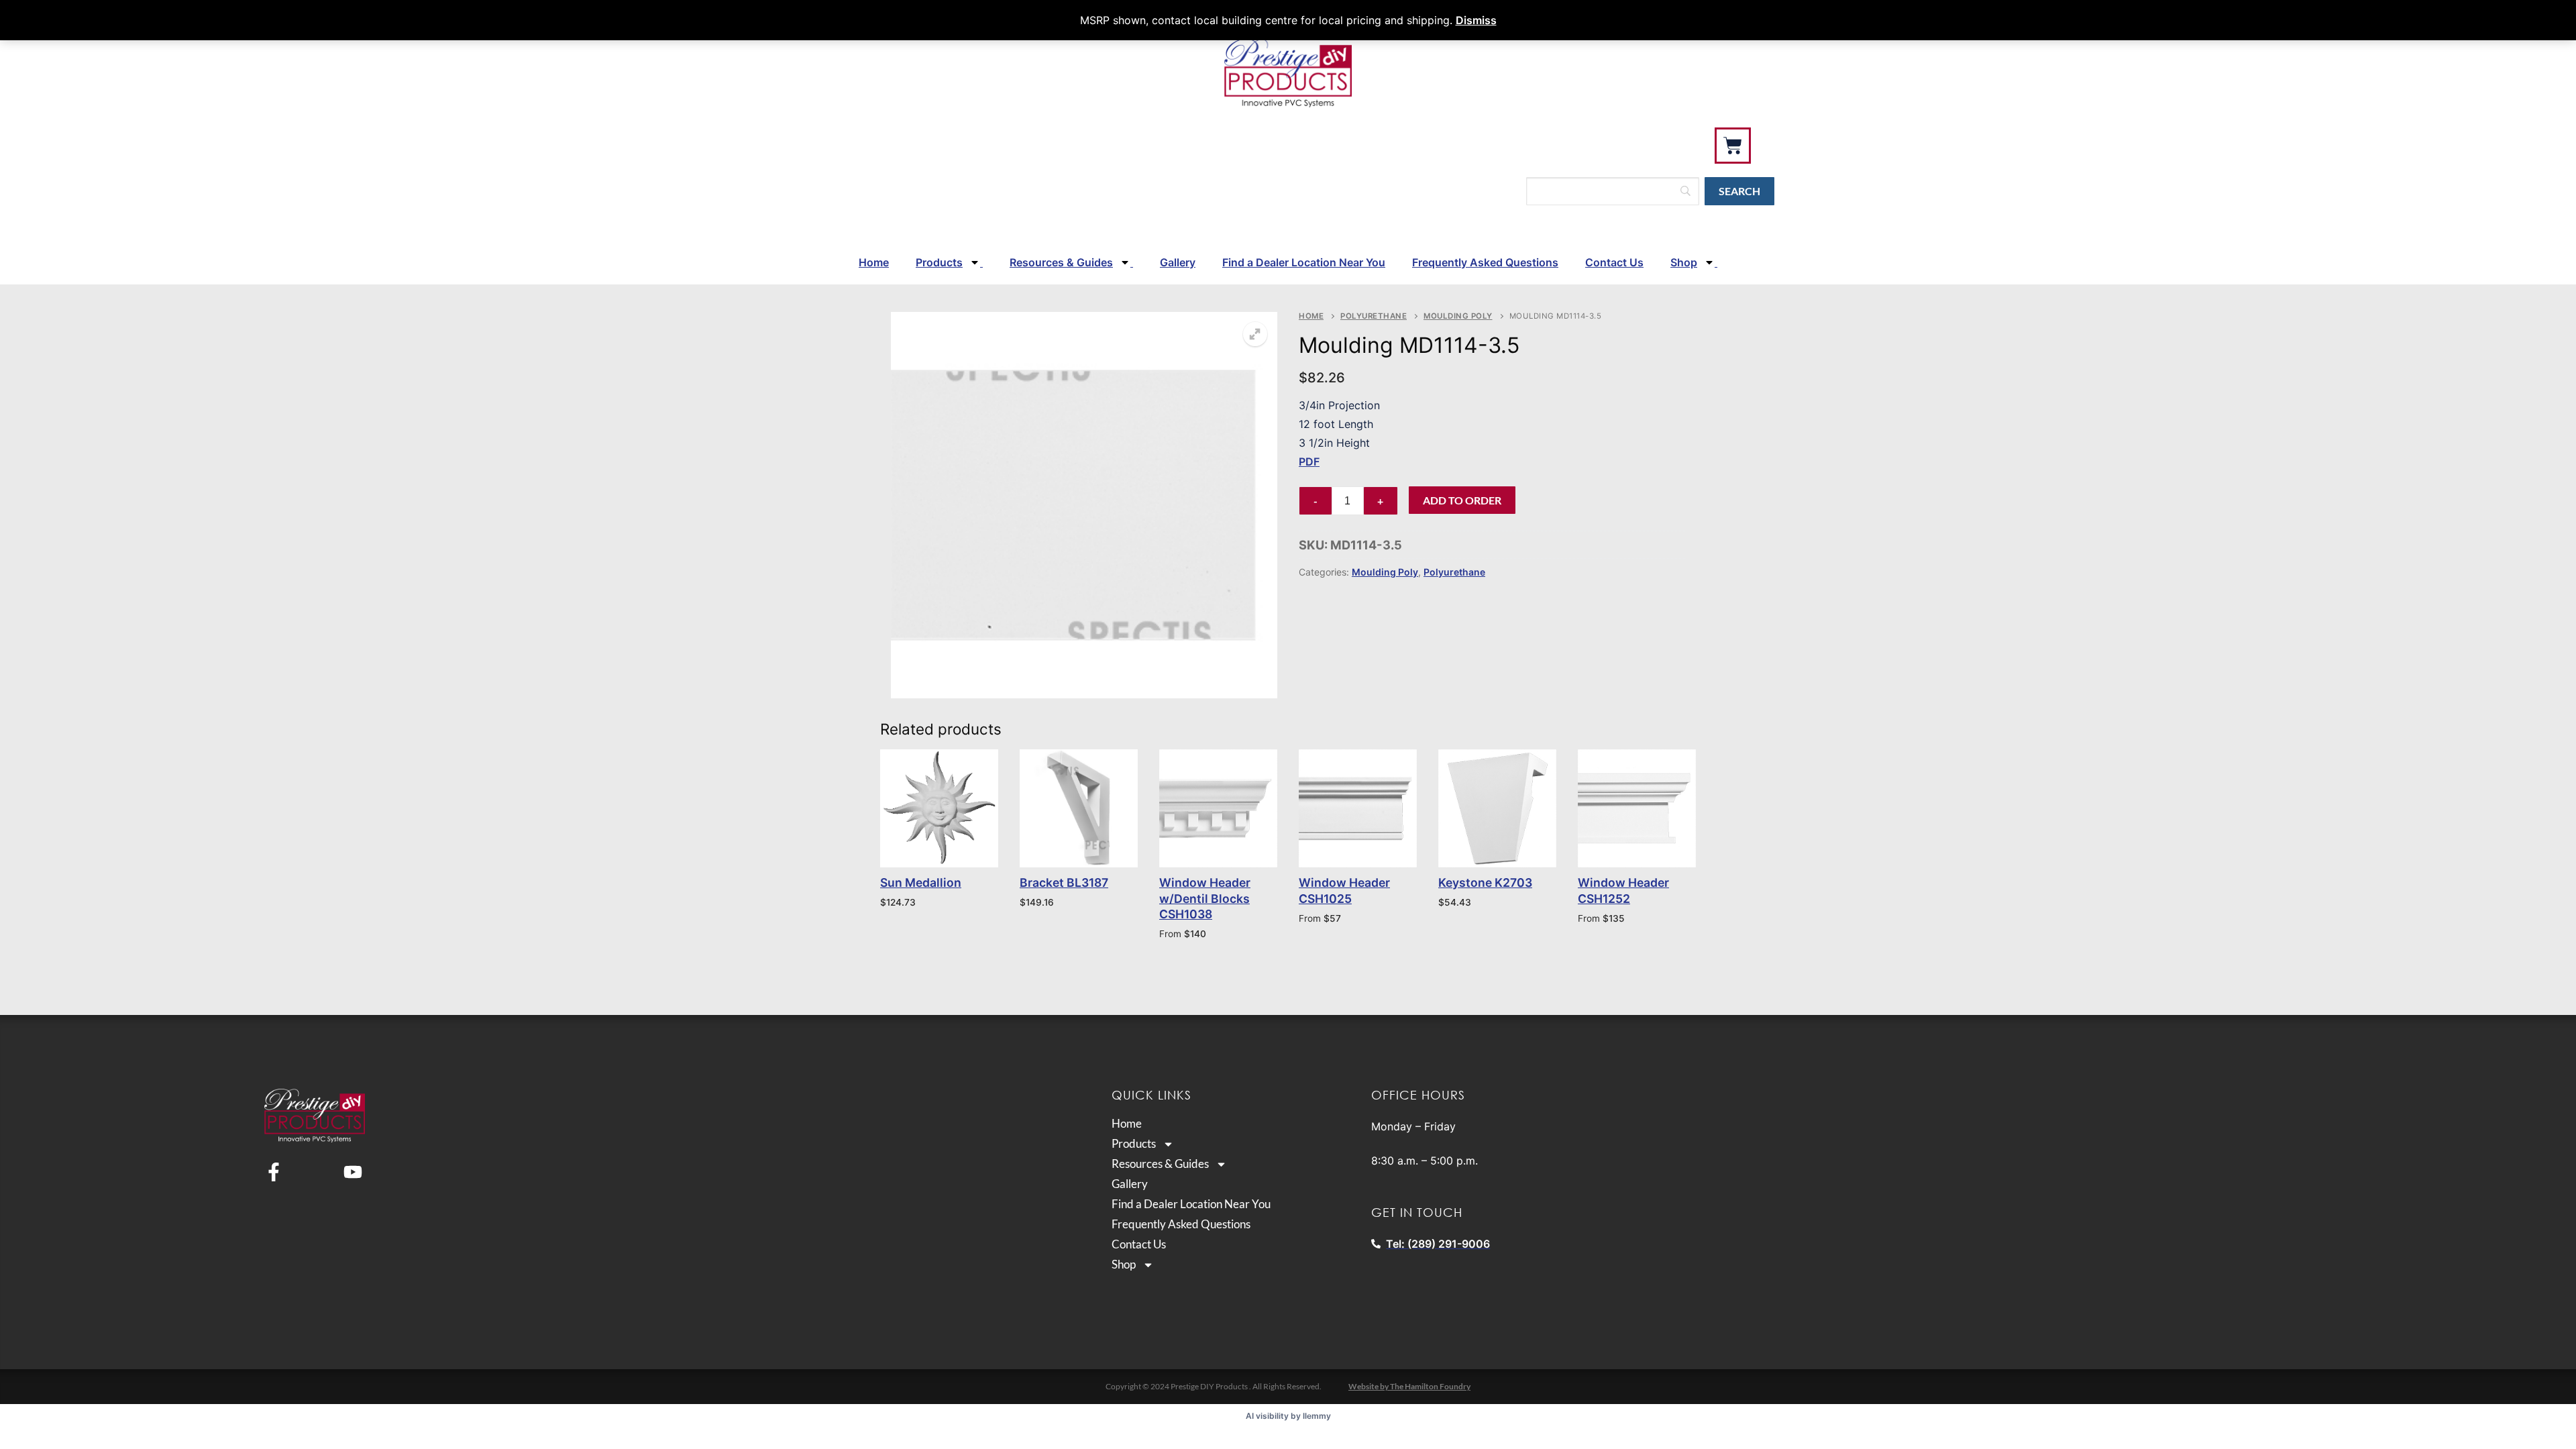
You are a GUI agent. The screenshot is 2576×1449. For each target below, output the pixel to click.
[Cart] (1733, 146)
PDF (1309, 462)
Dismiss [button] (1476, 20)
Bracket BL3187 (1064, 882)
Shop (1684, 262)
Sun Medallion (921, 882)
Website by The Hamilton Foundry (1409, 1386)
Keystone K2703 (1485, 882)
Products (939, 262)
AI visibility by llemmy (1288, 1416)
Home (874, 262)
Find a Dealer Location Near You (1304, 262)
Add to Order (1462, 500)
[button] (1255, 334)
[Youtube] (353, 1172)
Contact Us (1614, 262)
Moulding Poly (1458, 316)
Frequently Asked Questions (1485, 262)
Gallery (1178, 262)
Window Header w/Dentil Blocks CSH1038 (1205, 899)
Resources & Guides (1061, 262)
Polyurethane (1374, 316)
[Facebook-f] (274, 1172)
